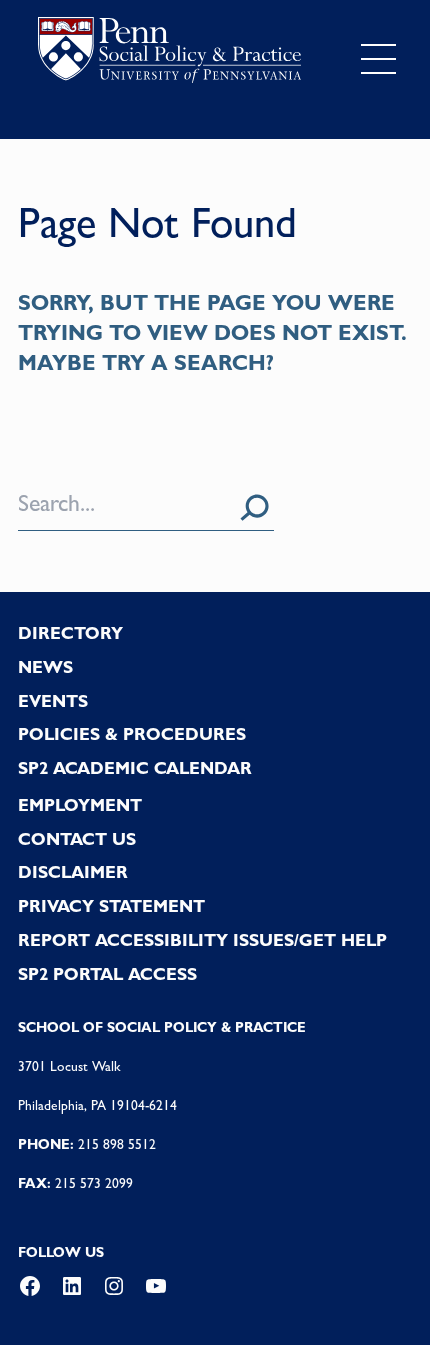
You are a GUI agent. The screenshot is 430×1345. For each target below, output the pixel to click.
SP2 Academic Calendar (135, 768)
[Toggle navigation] (378, 59)
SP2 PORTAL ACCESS (107, 974)
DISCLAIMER (73, 872)
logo (169, 54)
